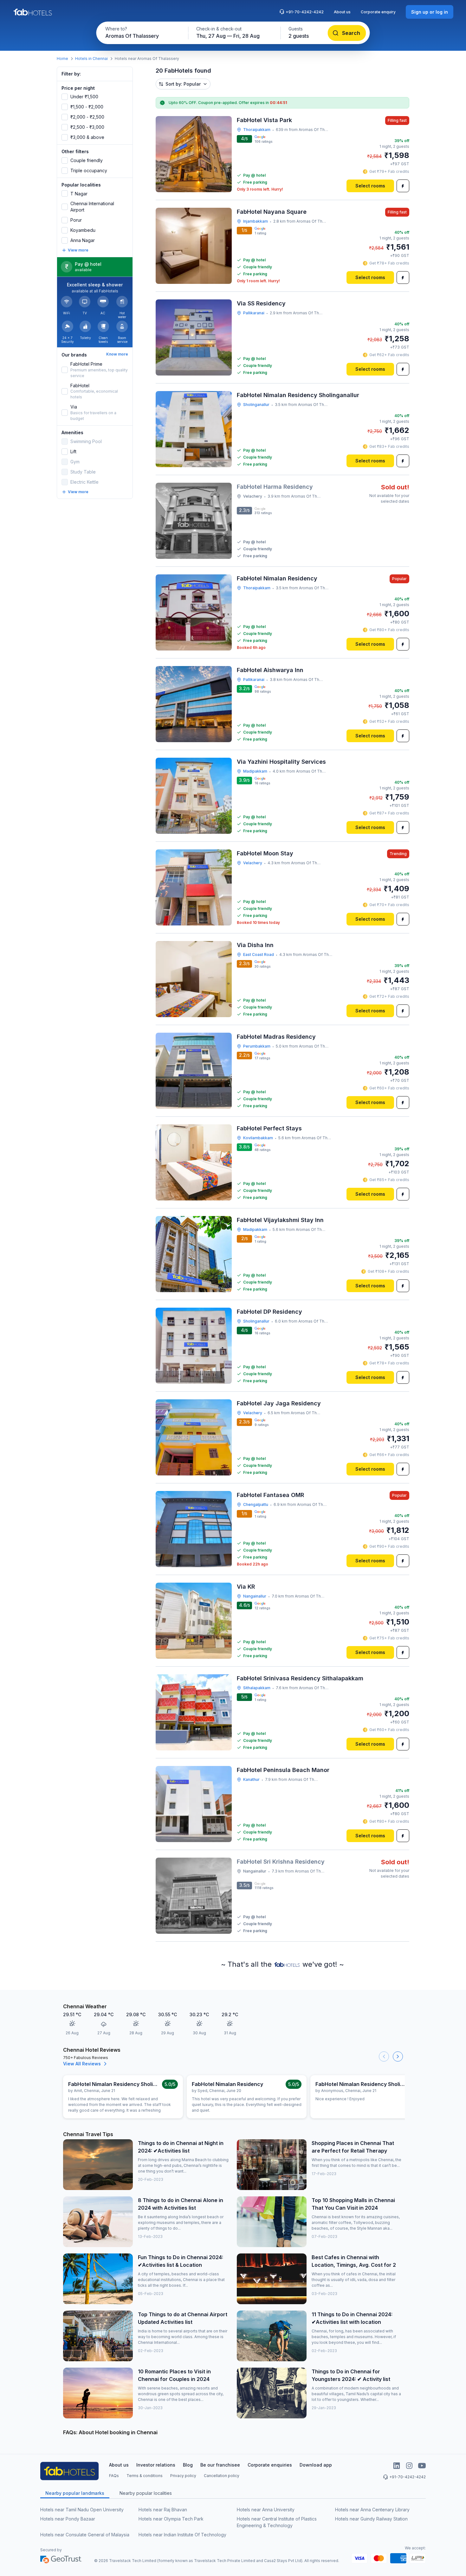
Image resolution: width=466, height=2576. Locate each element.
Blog (188, 2465)
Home (62, 59)
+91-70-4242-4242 (305, 12)
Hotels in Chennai (91, 59)
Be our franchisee (220, 2465)
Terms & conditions (145, 2476)
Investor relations (156, 2465)
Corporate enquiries (270, 2465)
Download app (316, 2465)
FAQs (114, 2476)
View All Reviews (82, 2064)
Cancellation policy (222, 2476)
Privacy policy (183, 2476)
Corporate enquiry (378, 12)
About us (342, 12)
